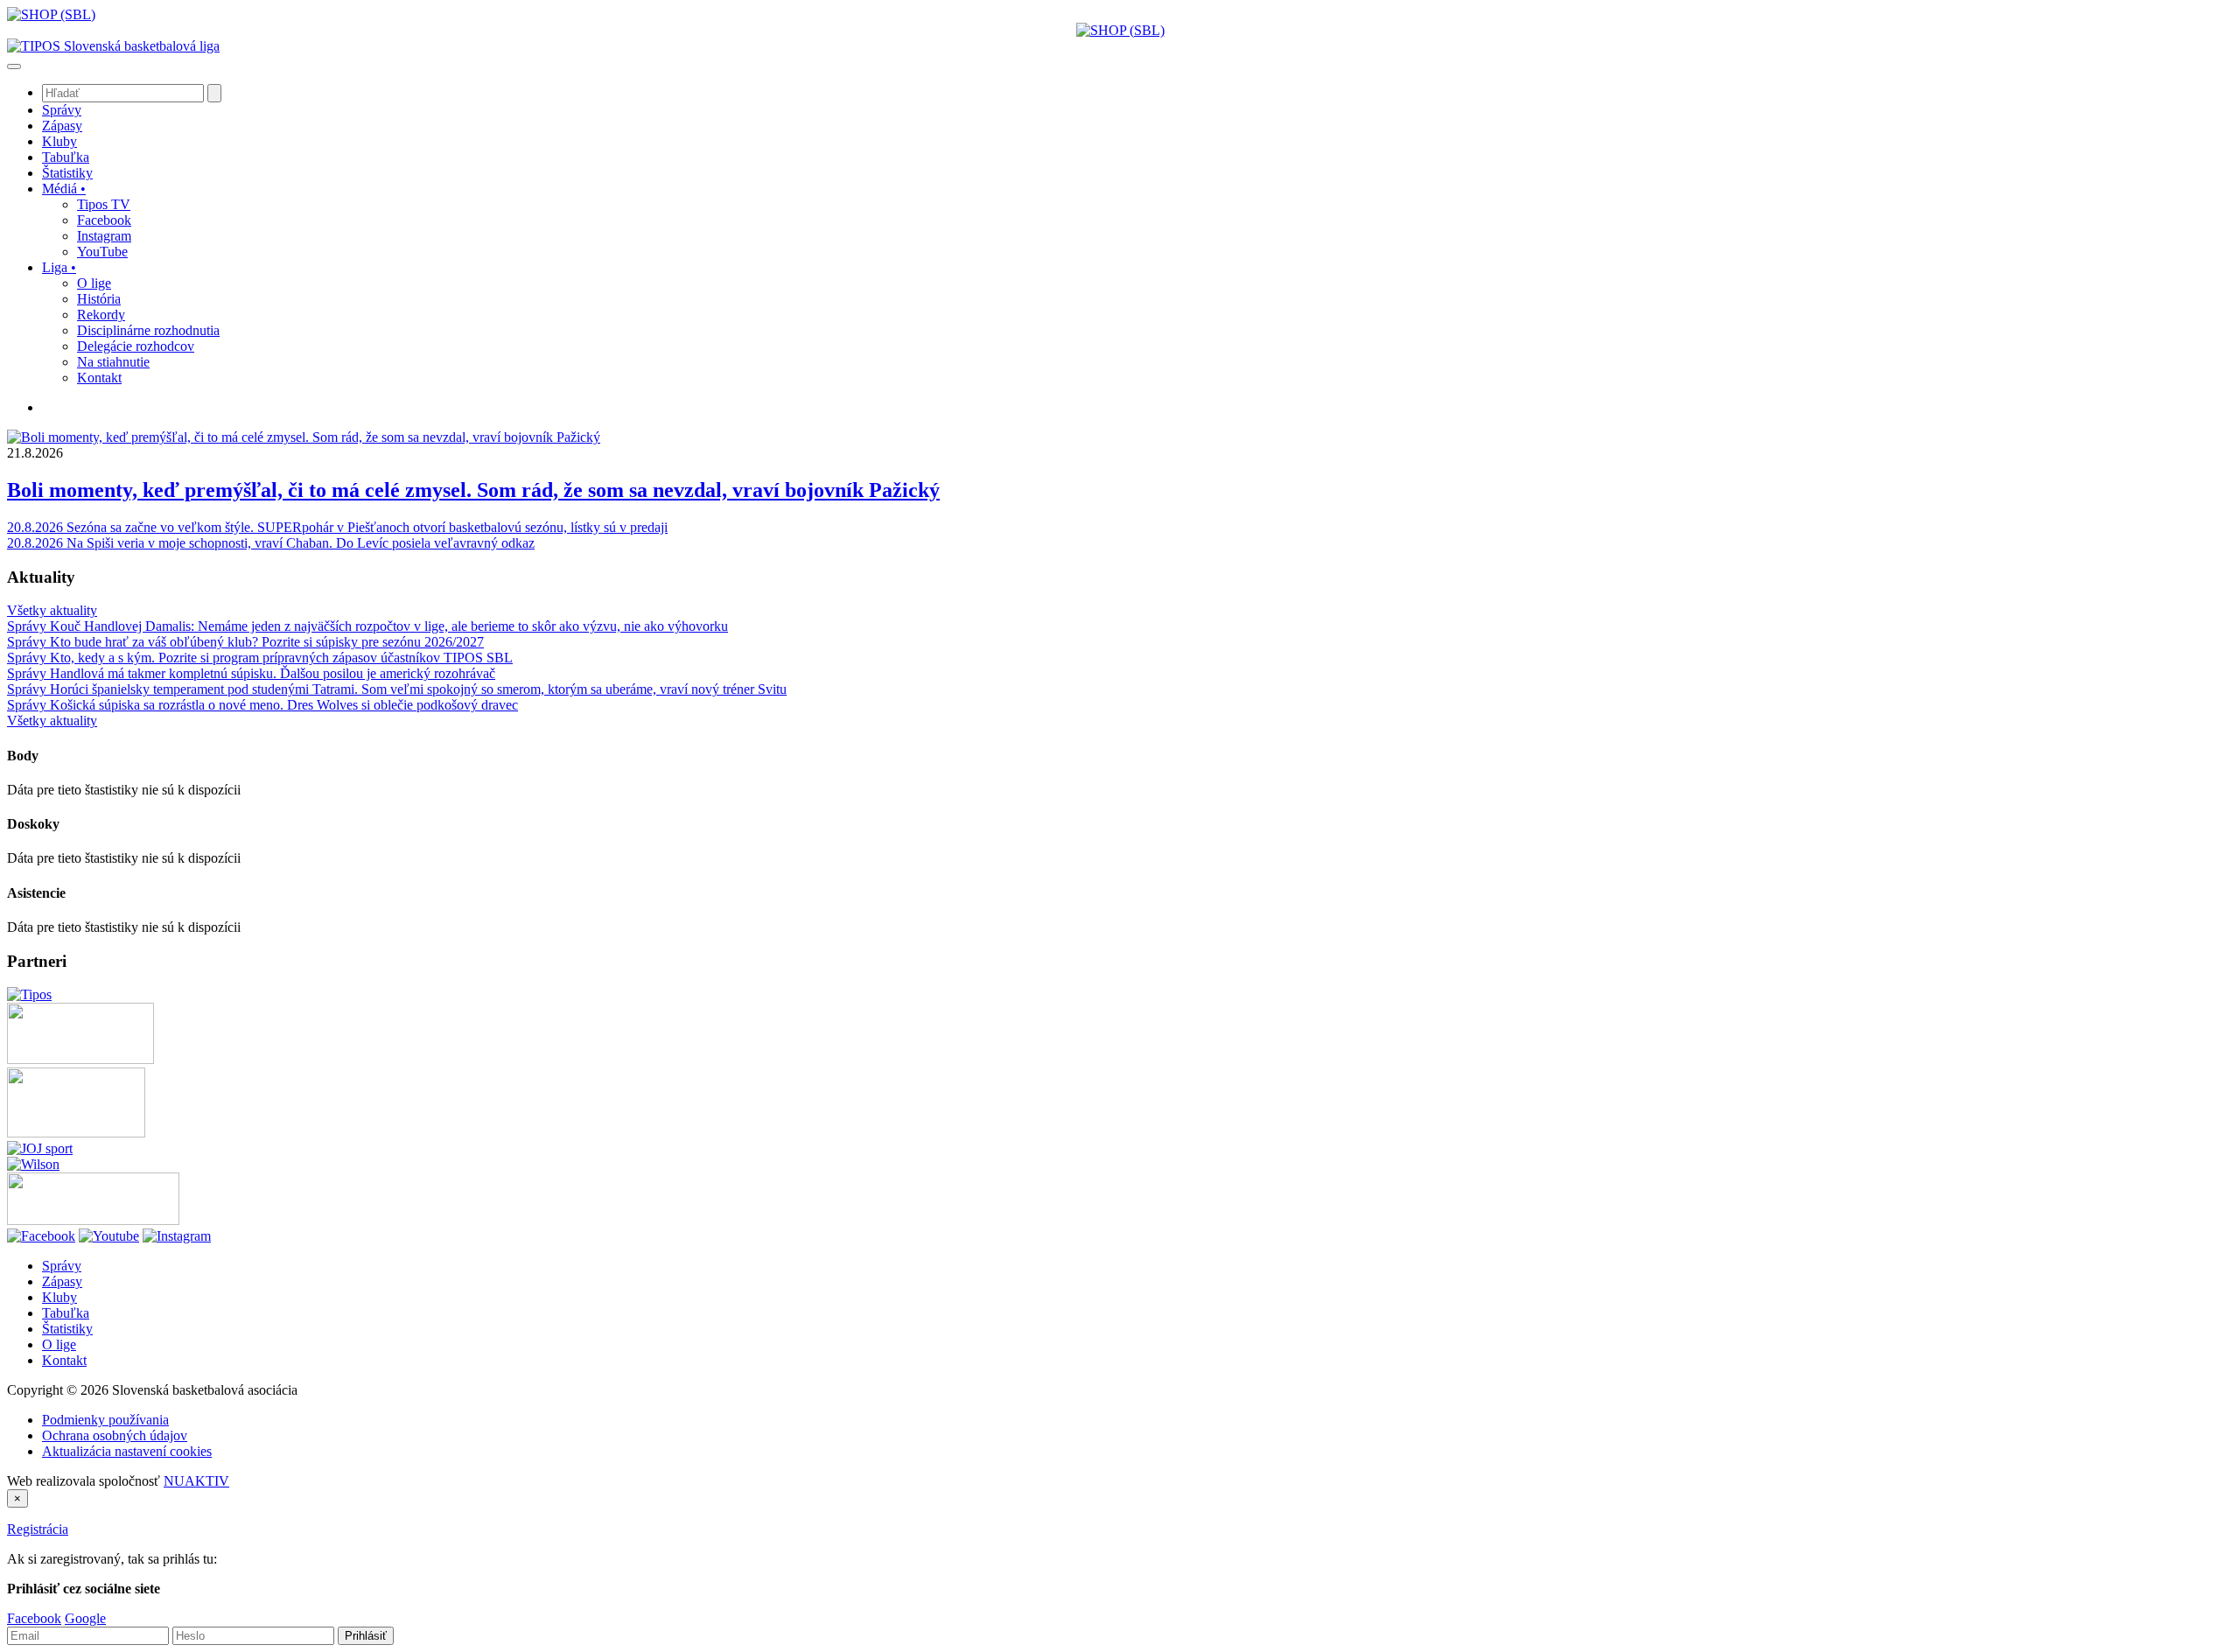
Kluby (59, 1297)
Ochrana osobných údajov (115, 1435)
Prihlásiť (366, 1636)
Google (85, 1618)
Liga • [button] (59, 267)
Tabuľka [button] (66, 157)
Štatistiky (67, 1329)
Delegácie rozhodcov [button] (136, 346)
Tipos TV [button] (104, 204)
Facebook (34, 1618)
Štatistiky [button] (67, 173)
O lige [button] (94, 283)
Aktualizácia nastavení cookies (127, 1451)
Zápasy (62, 1281)
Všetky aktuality (52, 610)
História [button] (99, 299)
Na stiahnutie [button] (113, 362)
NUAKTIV (196, 1481)
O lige (59, 1344)
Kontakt (64, 1360)
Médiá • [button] (64, 189)
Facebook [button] (104, 220)
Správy (62, 1266)
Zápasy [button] (62, 126)
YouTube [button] (102, 252)
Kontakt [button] (99, 378)
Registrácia (38, 1529)
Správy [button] (62, 110)
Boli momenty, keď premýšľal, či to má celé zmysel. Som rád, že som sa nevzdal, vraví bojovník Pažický (473, 490)
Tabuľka (66, 1313)
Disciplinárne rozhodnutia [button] (148, 330)
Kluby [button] (59, 141)
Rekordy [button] (101, 315)
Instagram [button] (104, 236)
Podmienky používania (105, 1420)
